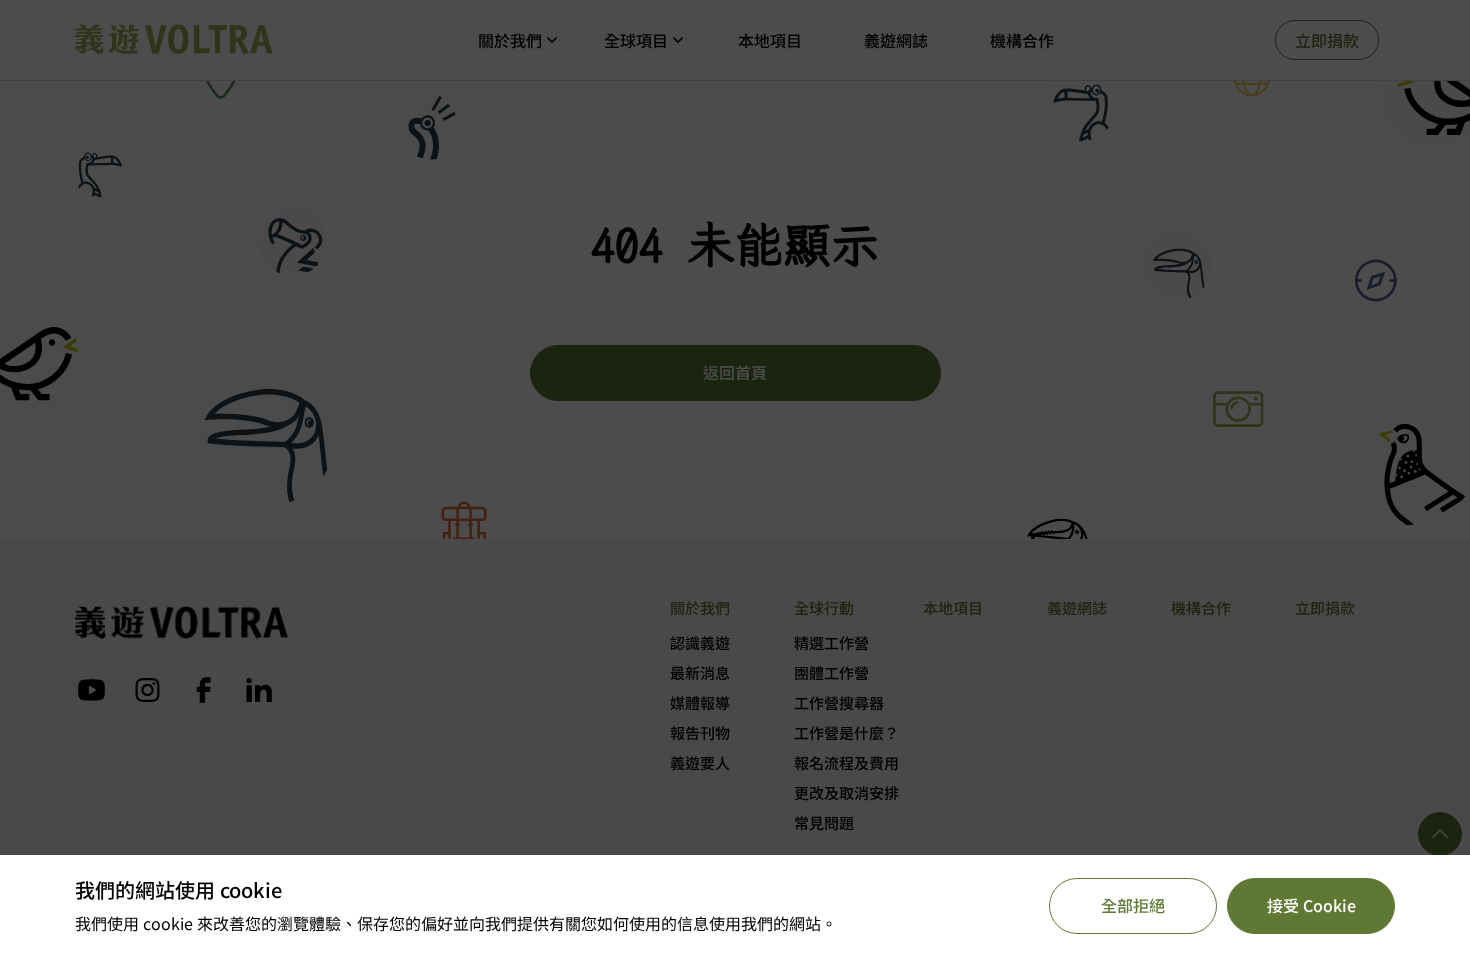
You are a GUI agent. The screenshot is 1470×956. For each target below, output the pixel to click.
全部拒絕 (1133, 905)
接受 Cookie (1311, 905)
